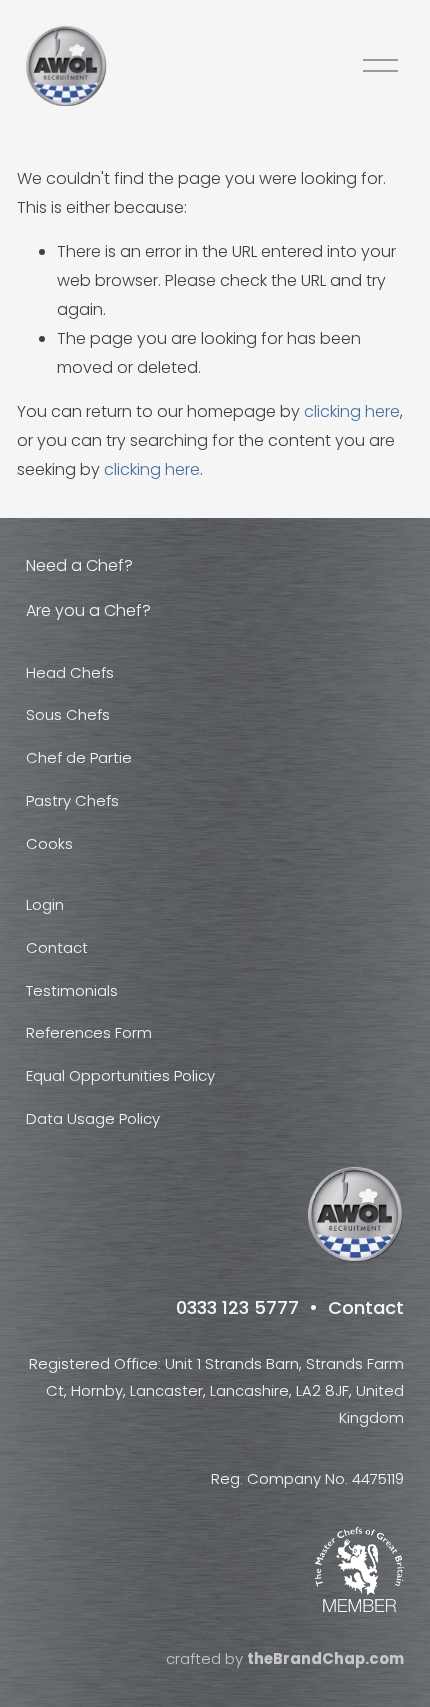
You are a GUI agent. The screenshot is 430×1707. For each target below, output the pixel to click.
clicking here (352, 411)
